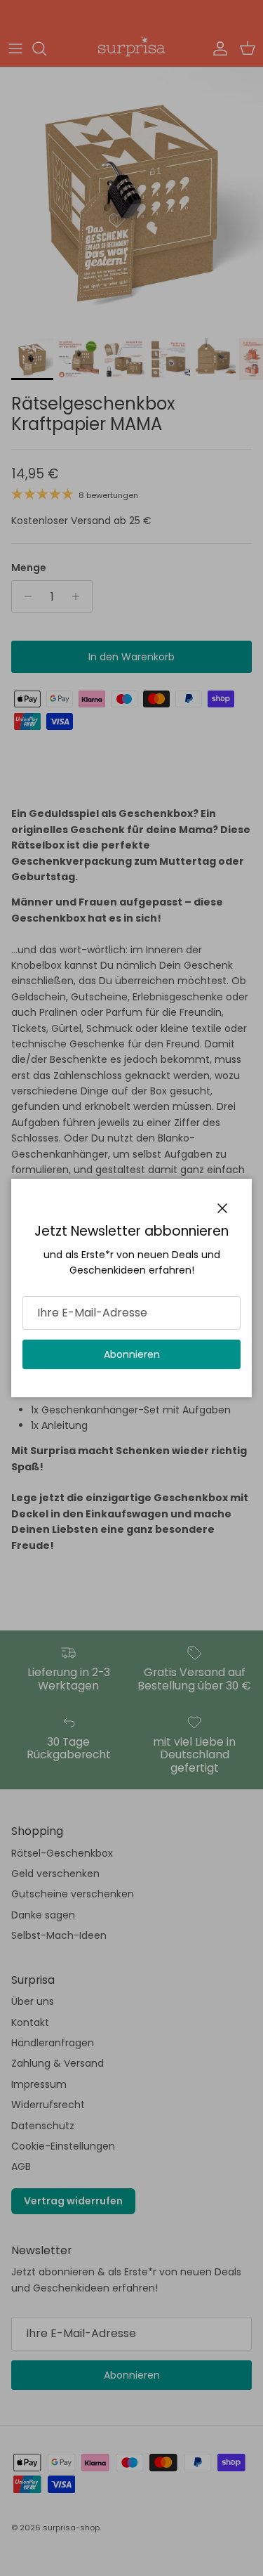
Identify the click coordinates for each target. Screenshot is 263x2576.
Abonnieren (132, 1354)
